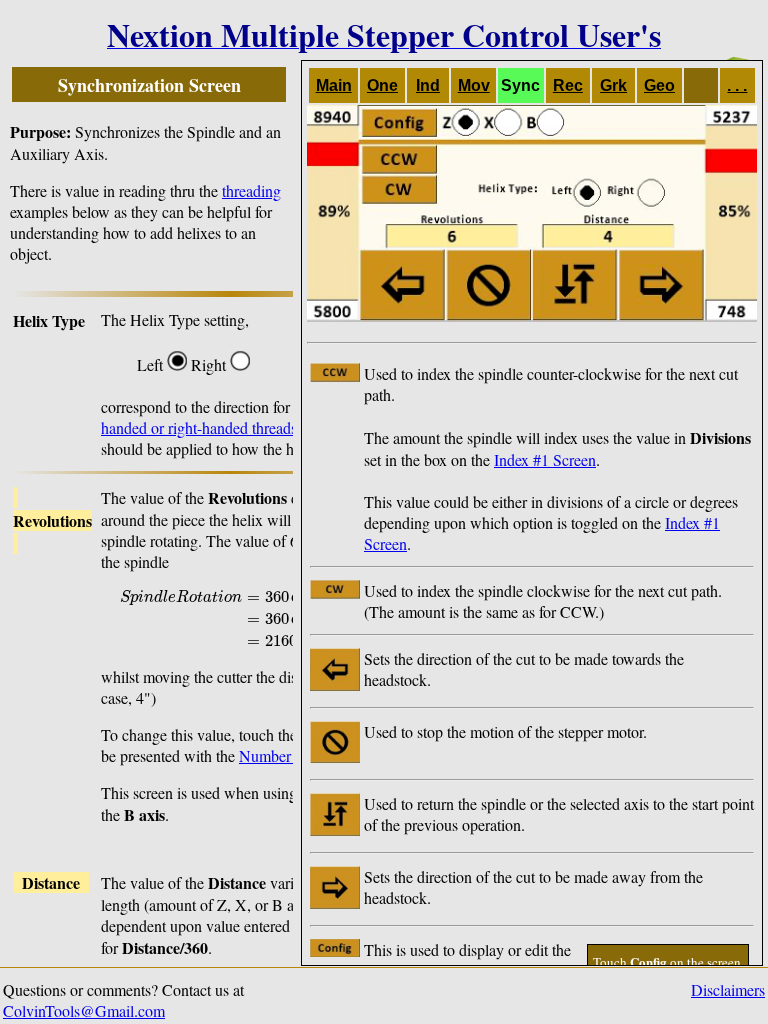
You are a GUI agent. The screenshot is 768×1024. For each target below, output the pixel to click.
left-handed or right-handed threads (257, 417)
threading (251, 190)
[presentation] (275, 616)
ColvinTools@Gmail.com (84, 1010)
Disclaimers (728, 989)
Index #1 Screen (545, 459)
